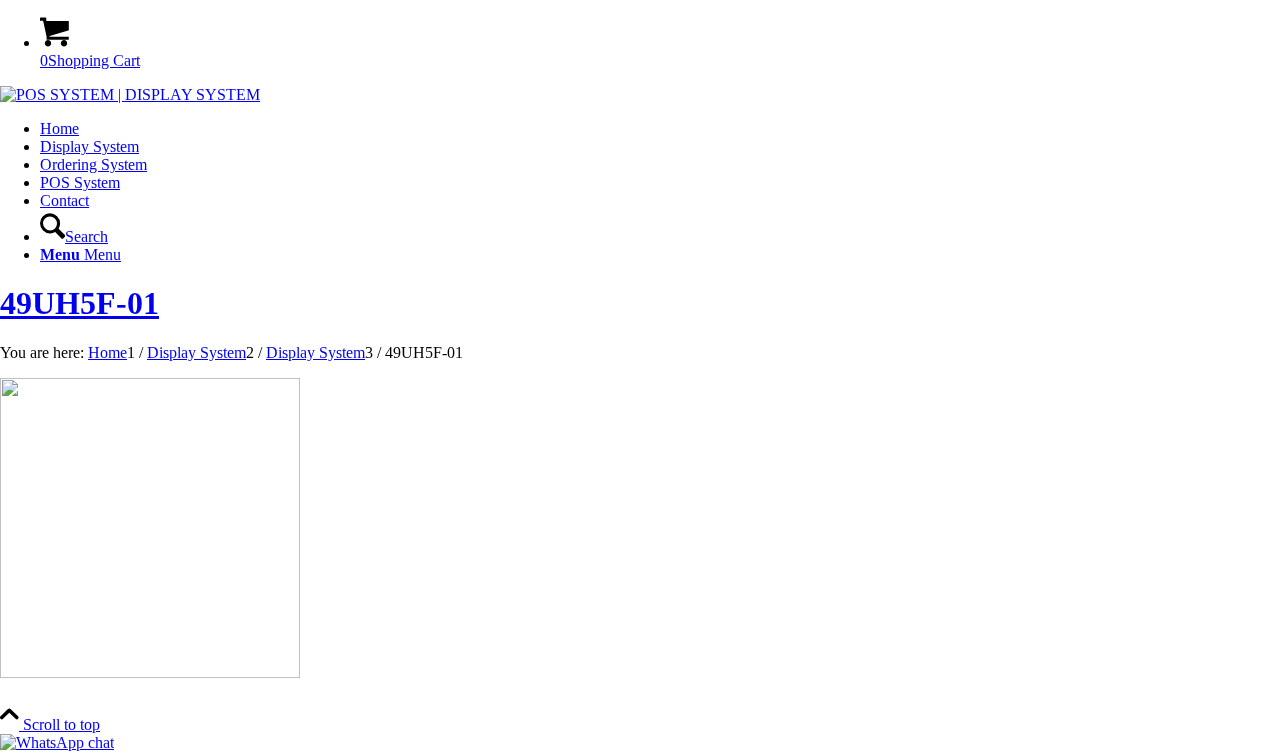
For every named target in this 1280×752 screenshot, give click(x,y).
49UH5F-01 (79, 303)
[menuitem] (660, 129)
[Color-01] (130, 94)
